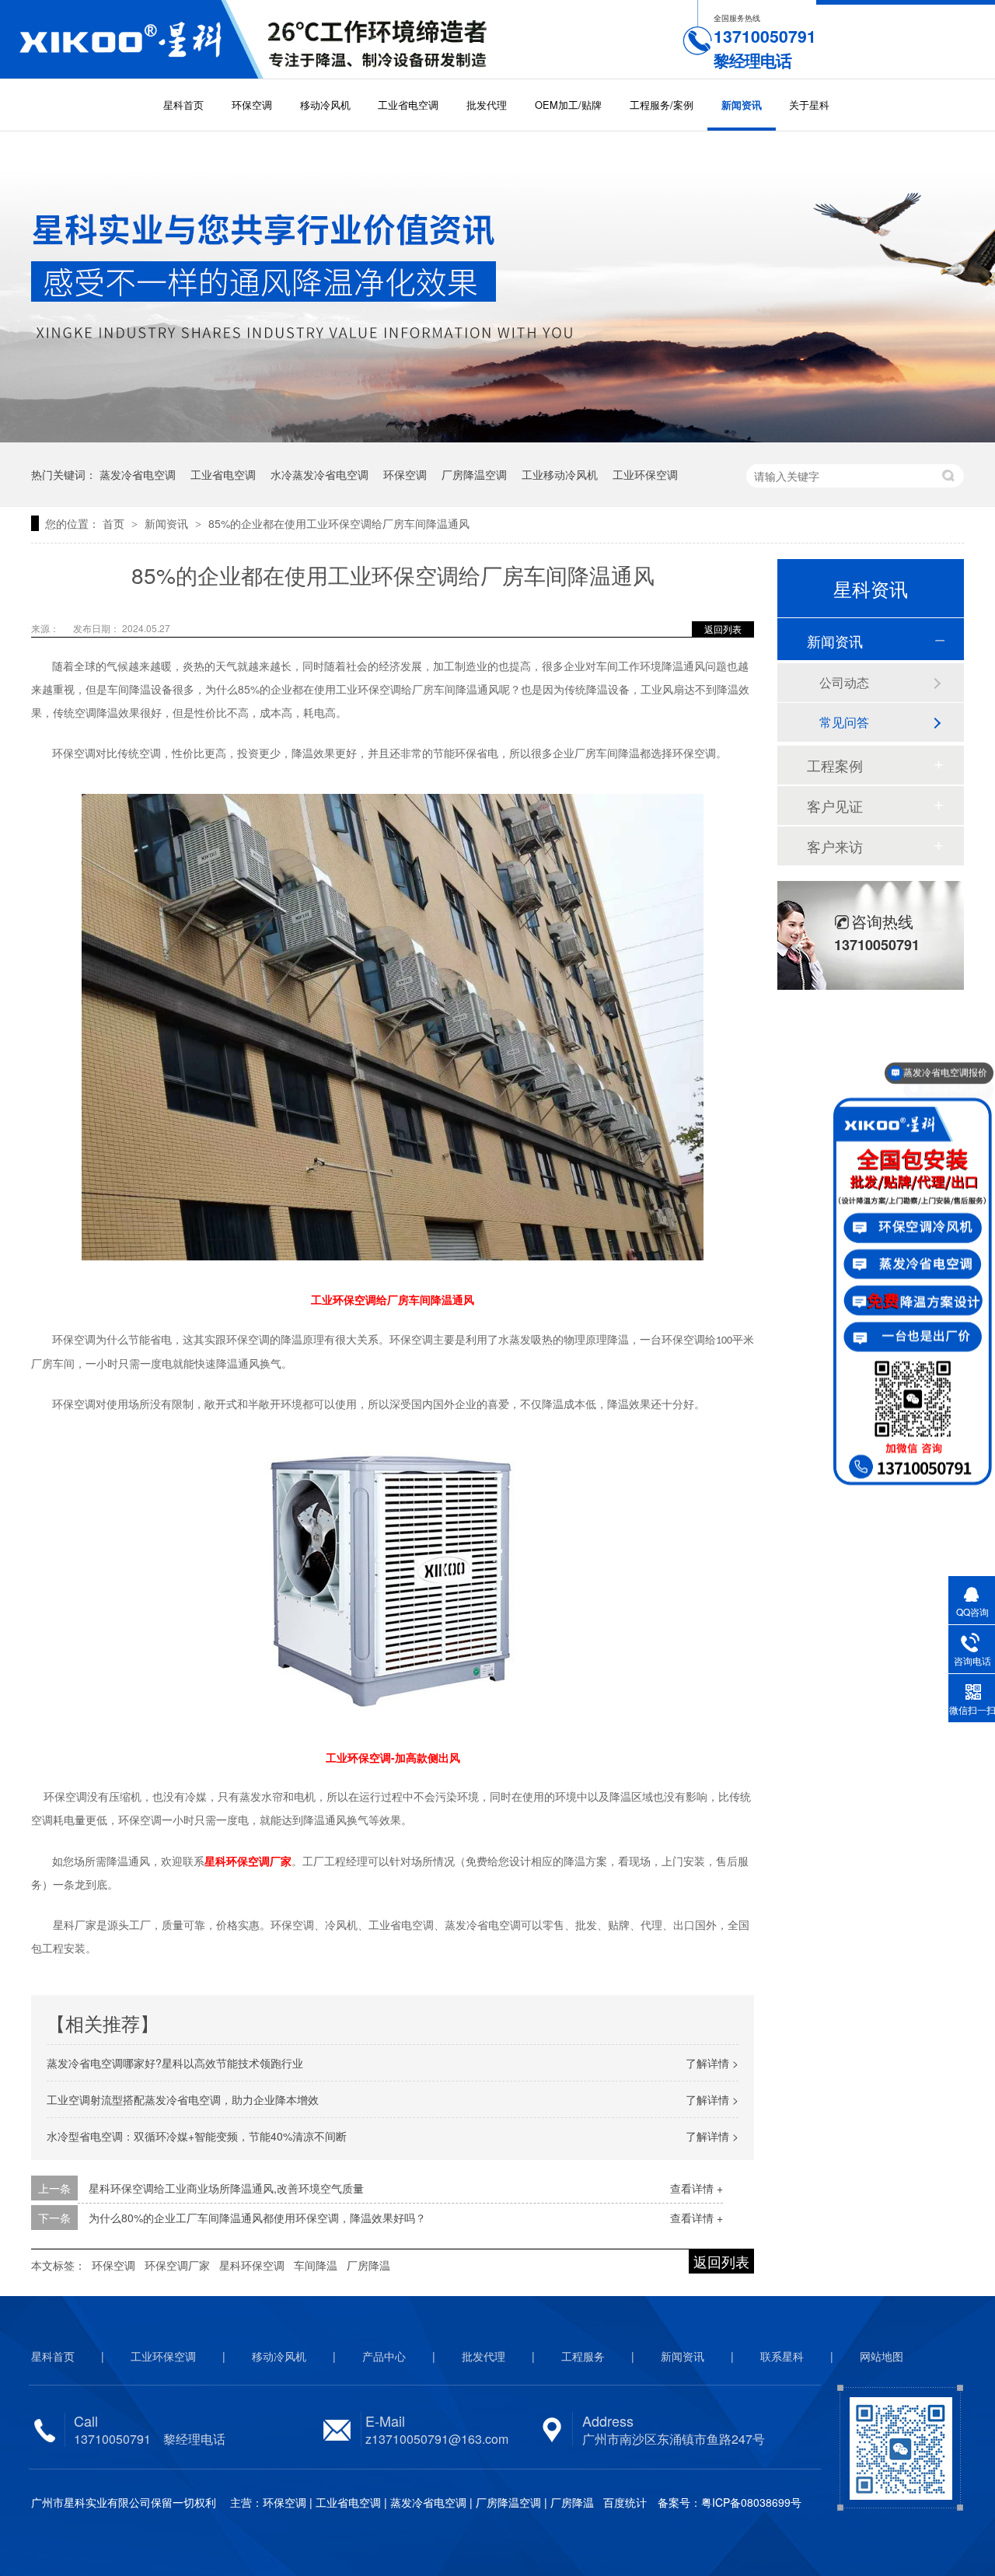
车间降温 (316, 2265)
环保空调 (252, 105)
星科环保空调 (252, 2265)
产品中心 (384, 2356)
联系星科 (782, 2356)
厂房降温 (368, 2265)
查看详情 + (696, 2188)
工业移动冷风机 (560, 474)
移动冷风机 (325, 105)
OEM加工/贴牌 (568, 105)
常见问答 (844, 722)
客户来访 (835, 846)
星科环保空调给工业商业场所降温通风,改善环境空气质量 (226, 2188)
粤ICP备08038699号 (751, 2502)
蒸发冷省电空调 (138, 474)
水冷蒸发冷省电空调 (319, 474)
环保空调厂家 (177, 2265)
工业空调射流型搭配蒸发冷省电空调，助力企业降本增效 (183, 2099)
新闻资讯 (742, 105)
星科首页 (183, 105)
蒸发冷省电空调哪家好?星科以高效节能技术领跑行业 (175, 2063)
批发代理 (487, 105)
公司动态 (844, 682)
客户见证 (835, 806)
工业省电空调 (408, 105)
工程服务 (583, 2356)
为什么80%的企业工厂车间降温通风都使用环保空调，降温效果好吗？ (257, 2218)
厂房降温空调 (474, 474)
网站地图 (882, 2356)
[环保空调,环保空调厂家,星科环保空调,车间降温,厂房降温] (132, 39)
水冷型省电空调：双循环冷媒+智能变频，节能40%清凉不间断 (197, 2136)
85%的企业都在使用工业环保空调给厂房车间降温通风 (339, 523)
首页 (115, 523)
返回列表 (723, 629)
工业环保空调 (645, 474)
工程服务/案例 (662, 105)
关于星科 (809, 105)
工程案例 (835, 765)
